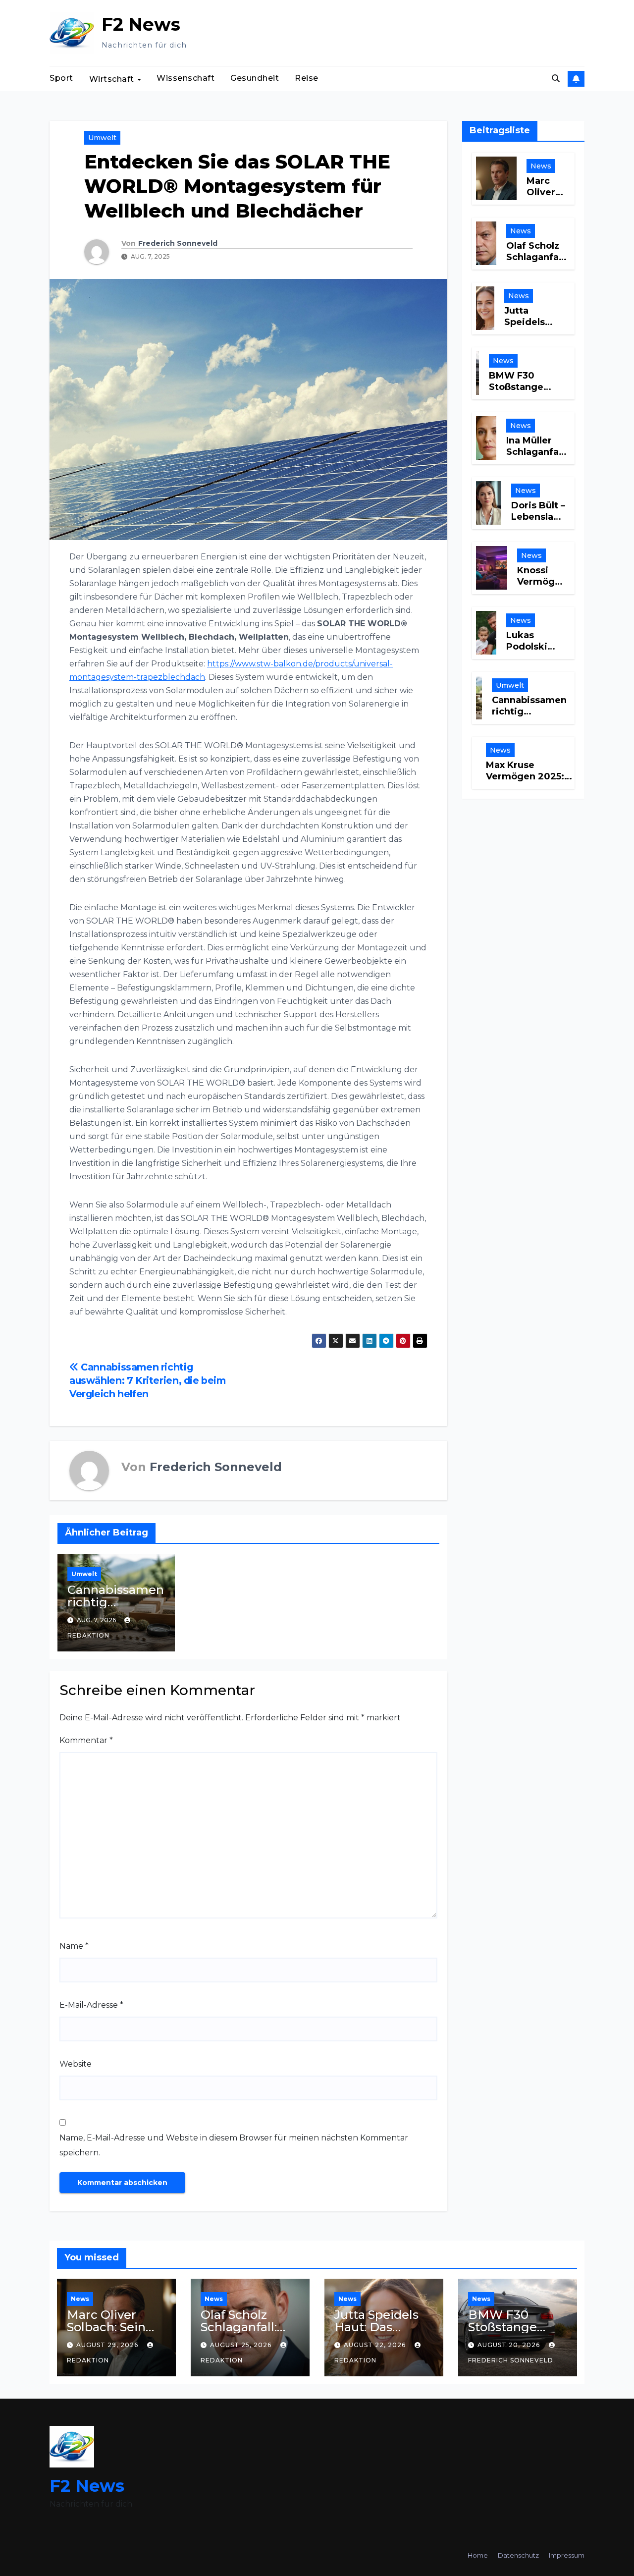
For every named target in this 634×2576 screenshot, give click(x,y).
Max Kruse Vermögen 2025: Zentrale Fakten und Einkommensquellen (535, 782)
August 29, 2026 (108, 2345)
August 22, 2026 (376, 2345)
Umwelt (102, 138)
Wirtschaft (113, 79)
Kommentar (86, 1740)
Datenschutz (518, 2555)
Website (76, 2064)
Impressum (567, 2555)
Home (478, 2555)
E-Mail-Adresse (91, 2005)
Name (74, 1946)
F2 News (141, 24)
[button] (556, 79)
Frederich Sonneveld (178, 243)
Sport (61, 78)
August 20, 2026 (510, 2345)
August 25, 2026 (242, 2345)
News (541, 165)
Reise (307, 78)
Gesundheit (255, 78)
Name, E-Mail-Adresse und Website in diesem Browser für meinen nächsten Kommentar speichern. (234, 2145)
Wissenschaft (185, 78)
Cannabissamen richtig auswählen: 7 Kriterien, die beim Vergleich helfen (148, 1380)
